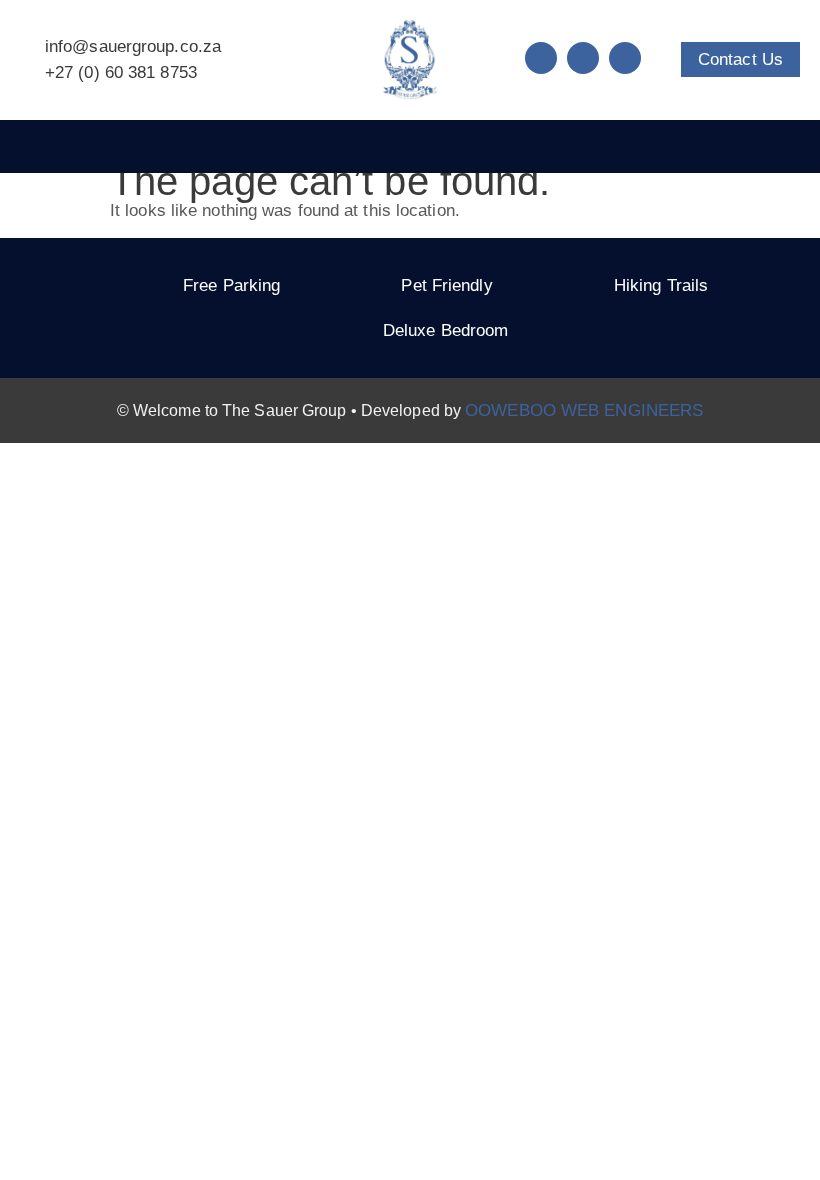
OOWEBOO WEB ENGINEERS (584, 410)
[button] (410, 146)
